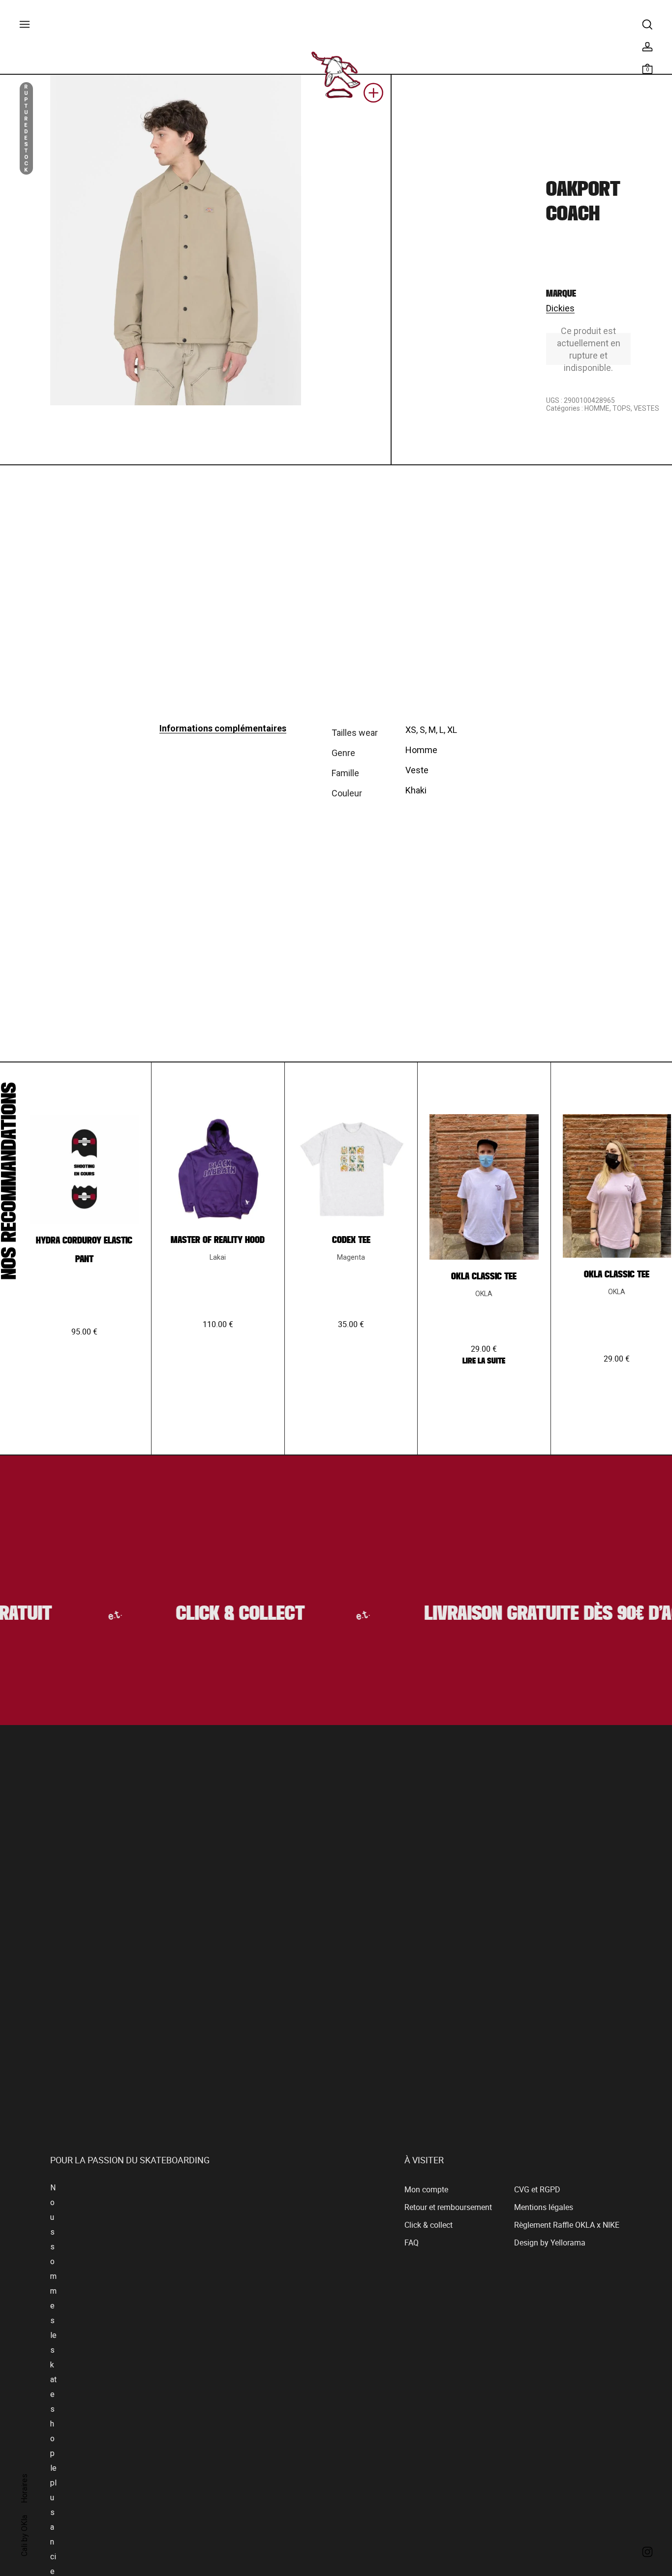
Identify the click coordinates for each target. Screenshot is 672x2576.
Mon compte (426, 2190)
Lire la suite (484, 1361)
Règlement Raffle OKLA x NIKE (567, 2225)
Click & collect (428, 2225)
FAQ (412, 2243)
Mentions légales (544, 2208)
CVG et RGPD (537, 2190)
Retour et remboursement (448, 2208)
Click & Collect (219, 1615)
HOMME (597, 408)
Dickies (560, 308)
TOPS (622, 408)
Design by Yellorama (550, 2243)
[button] (373, 96)
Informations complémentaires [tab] (223, 728)
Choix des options (84, 1421)
